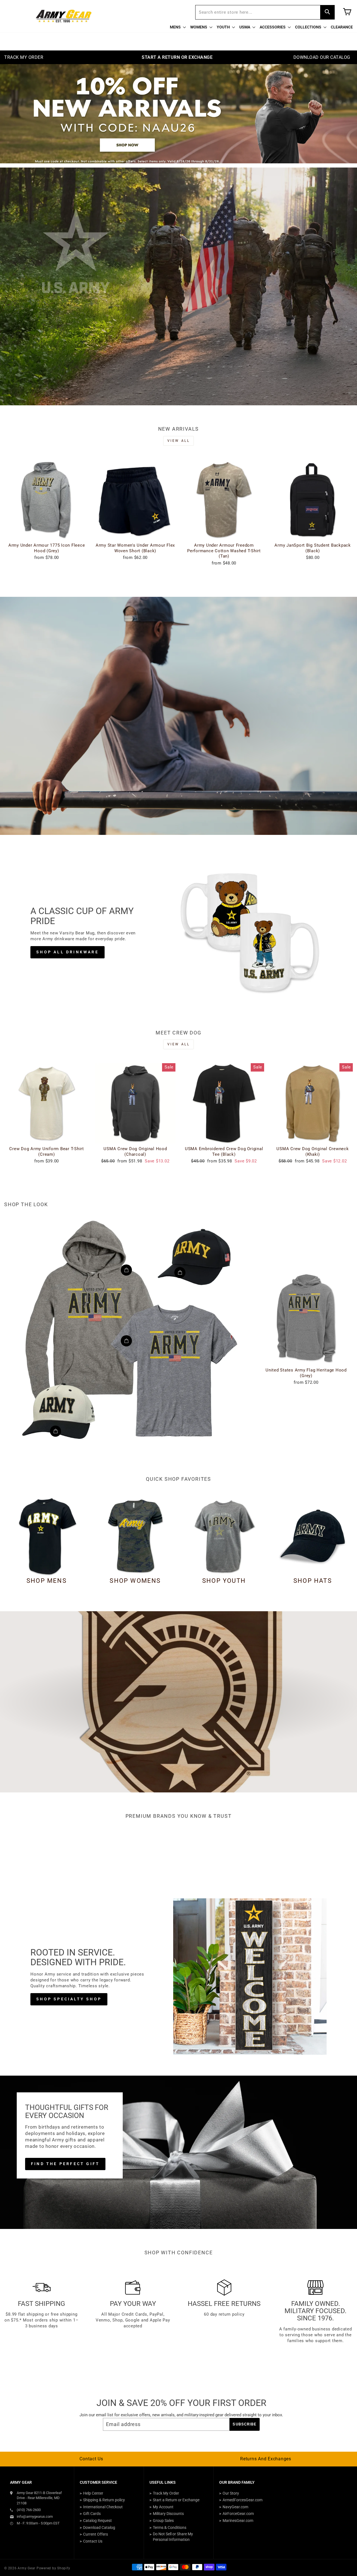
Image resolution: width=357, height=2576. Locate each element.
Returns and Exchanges (266, 2459)
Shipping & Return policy (104, 2500)
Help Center (93, 2493)
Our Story (231, 2493)
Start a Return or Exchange (176, 2500)
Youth (224, 27)
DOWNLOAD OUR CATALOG (322, 57)
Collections (309, 27)
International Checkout (103, 2507)
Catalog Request (97, 2521)
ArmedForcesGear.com (243, 2500)
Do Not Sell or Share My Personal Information (173, 2537)
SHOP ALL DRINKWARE (67, 952)
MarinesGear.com (238, 2521)
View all (179, 441)
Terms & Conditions (170, 2527)
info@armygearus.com (35, 2516)
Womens (199, 27)
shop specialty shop (69, 1999)
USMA (245, 27)
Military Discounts (168, 2514)
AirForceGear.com (238, 2514)
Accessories (273, 27)
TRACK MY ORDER (24, 57)
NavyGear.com (235, 2507)
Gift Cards (92, 2514)
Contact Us (91, 2459)
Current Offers (96, 2534)
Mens (176, 27)
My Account (163, 2507)
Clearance (342, 27)
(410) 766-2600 (29, 2510)
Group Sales (163, 2521)
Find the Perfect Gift (65, 2164)
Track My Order (166, 2493)
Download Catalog (99, 2527)
